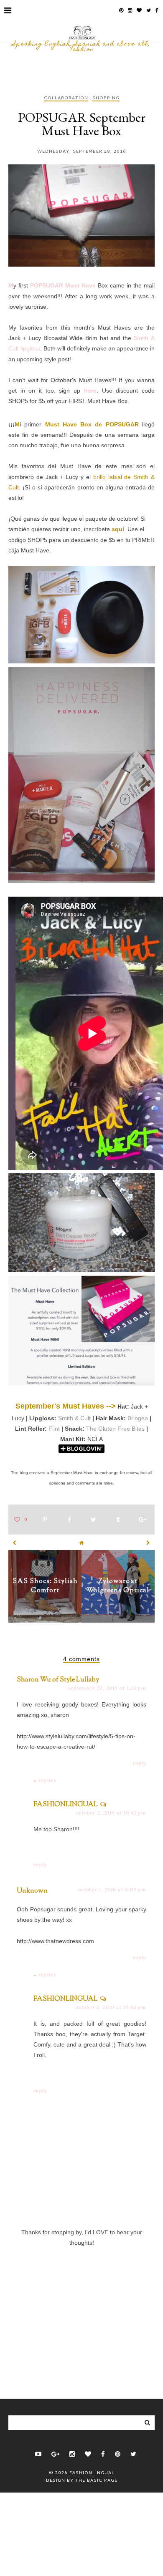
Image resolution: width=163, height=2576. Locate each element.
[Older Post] (148, 1543)
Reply (140, 1763)
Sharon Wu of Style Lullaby (58, 1680)
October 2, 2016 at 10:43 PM (111, 2007)
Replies (47, 1780)
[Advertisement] (81, 2309)
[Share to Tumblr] (118, 1520)
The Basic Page (96, 2480)
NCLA (95, 1439)
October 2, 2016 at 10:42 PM (111, 1813)
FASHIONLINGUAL (66, 1805)
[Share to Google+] (143, 1520)
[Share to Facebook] (69, 1520)
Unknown (32, 1891)
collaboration (66, 99)
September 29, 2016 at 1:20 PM (107, 1688)
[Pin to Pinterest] (45, 1520)
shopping (106, 99)
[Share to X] (93, 1520)
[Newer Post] (15, 1543)
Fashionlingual (92, 2473)
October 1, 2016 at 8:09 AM (112, 1889)
